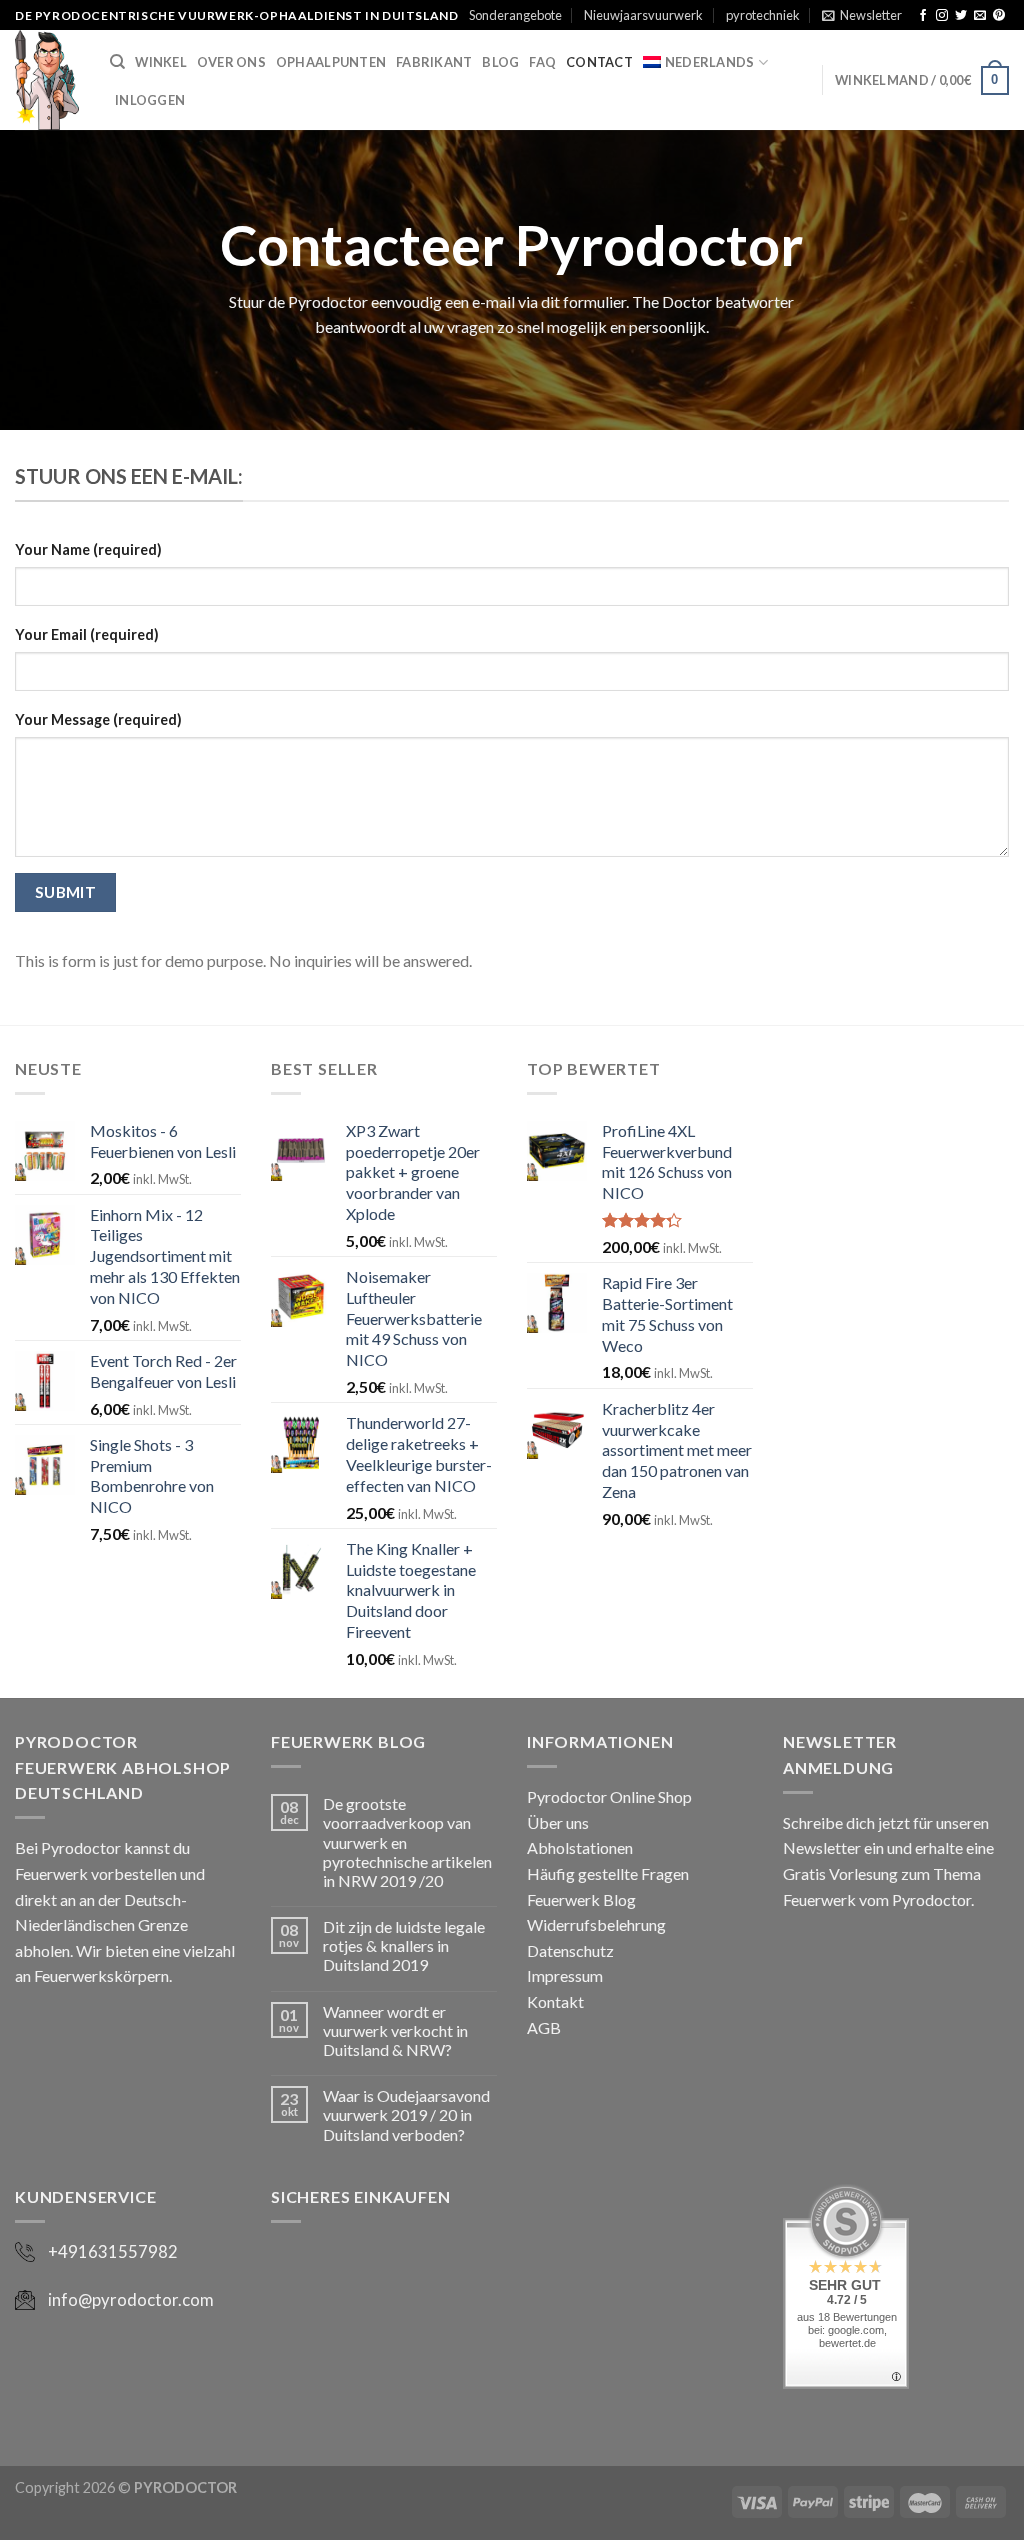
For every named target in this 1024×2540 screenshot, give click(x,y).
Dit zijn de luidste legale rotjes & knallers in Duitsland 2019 (404, 1945)
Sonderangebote (515, 15)
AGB (544, 2027)
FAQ (542, 62)
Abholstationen (580, 1847)
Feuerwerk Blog (581, 1899)
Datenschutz (570, 1950)
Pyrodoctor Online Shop (609, 1796)
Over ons (231, 62)
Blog (500, 62)
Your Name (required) (88, 549)
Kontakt (555, 2001)
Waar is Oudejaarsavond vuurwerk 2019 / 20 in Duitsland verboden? (406, 2114)
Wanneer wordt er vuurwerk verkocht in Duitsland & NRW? (395, 2030)
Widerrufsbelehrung (596, 1924)
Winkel (161, 62)
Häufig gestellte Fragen (608, 1873)
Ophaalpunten (331, 62)
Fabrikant (434, 62)
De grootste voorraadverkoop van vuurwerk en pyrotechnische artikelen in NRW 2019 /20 (407, 1842)
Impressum (565, 1975)
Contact (599, 62)
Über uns (558, 1822)
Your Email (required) (87, 634)
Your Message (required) (98, 719)
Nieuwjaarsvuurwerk (643, 15)
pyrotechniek (763, 15)
